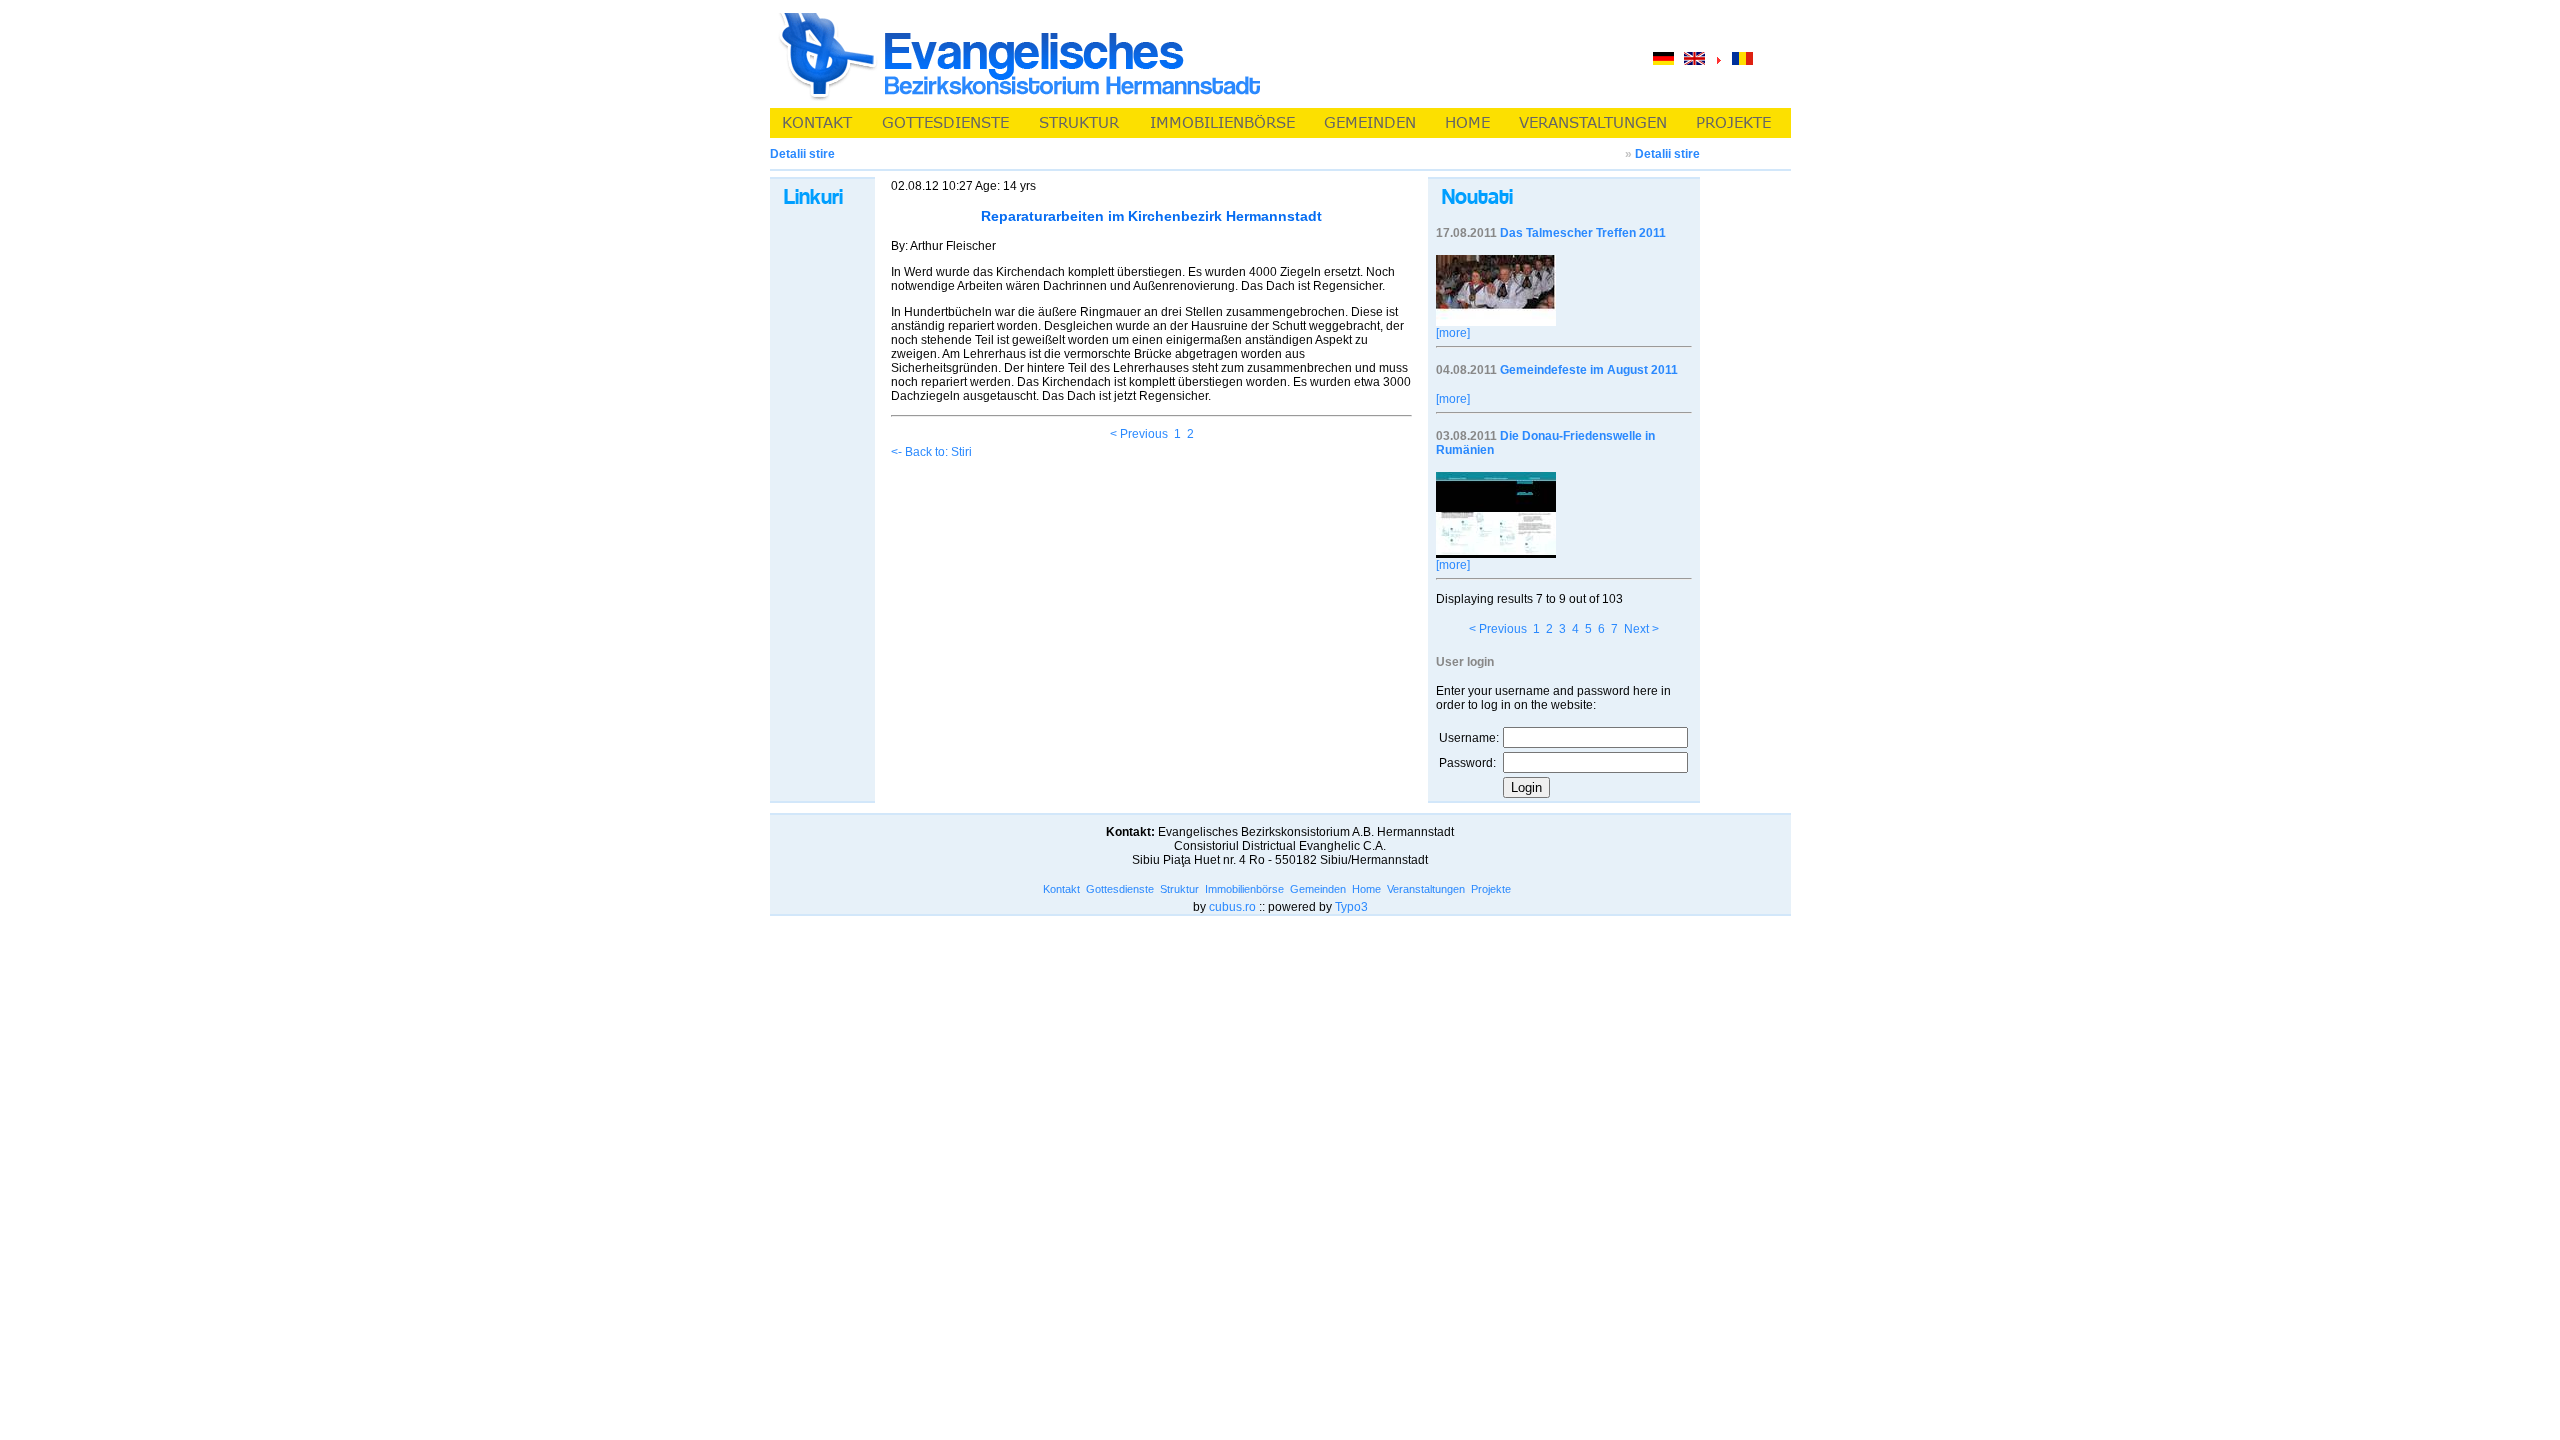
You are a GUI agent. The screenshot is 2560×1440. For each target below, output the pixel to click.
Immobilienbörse (1244, 889)
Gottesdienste (1120, 889)
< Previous (1139, 434)
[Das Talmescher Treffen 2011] (1496, 322)
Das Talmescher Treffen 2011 (1583, 233)
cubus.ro (1232, 907)
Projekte (1491, 889)
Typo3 (1351, 907)
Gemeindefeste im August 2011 (1589, 370)
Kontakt (1061, 889)
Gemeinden (1318, 889)
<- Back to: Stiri (931, 452)
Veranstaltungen (1426, 889)
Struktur (1179, 889)
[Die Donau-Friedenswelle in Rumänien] (1496, 554)
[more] (1453, 333)
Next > (1641, 629)
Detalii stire (1667, 154)
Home (1366, 889)
